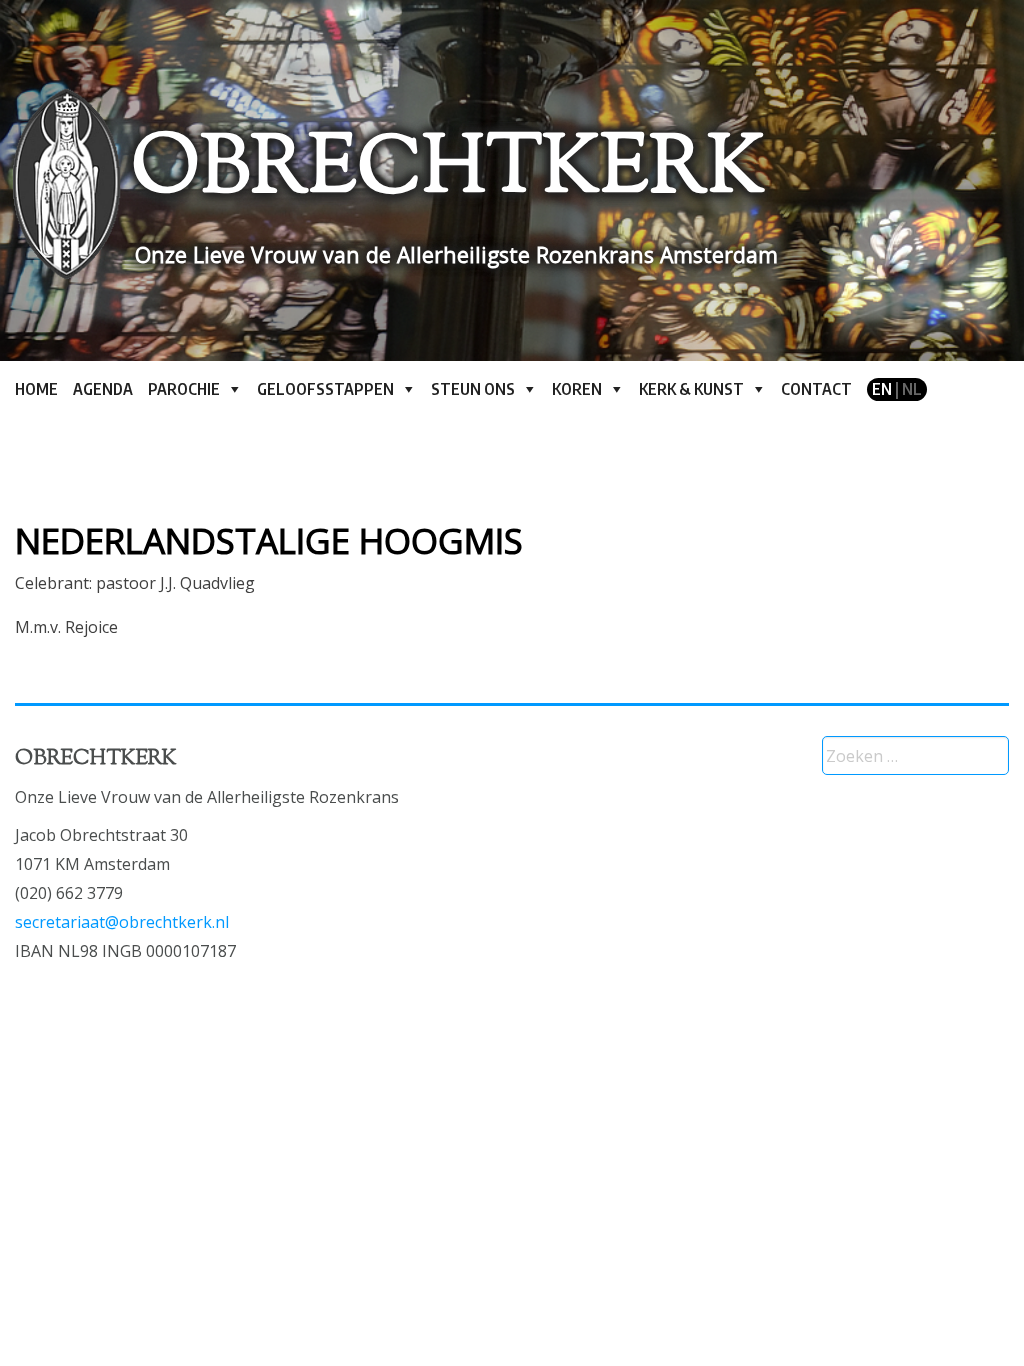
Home (36, 389)
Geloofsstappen (325, 389)
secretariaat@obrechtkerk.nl (122, 922)
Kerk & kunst (691, 389)
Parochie (184, 389)
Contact (816, 389)
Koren (577, 389)
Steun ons (473, 389)
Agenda (103, 389)
